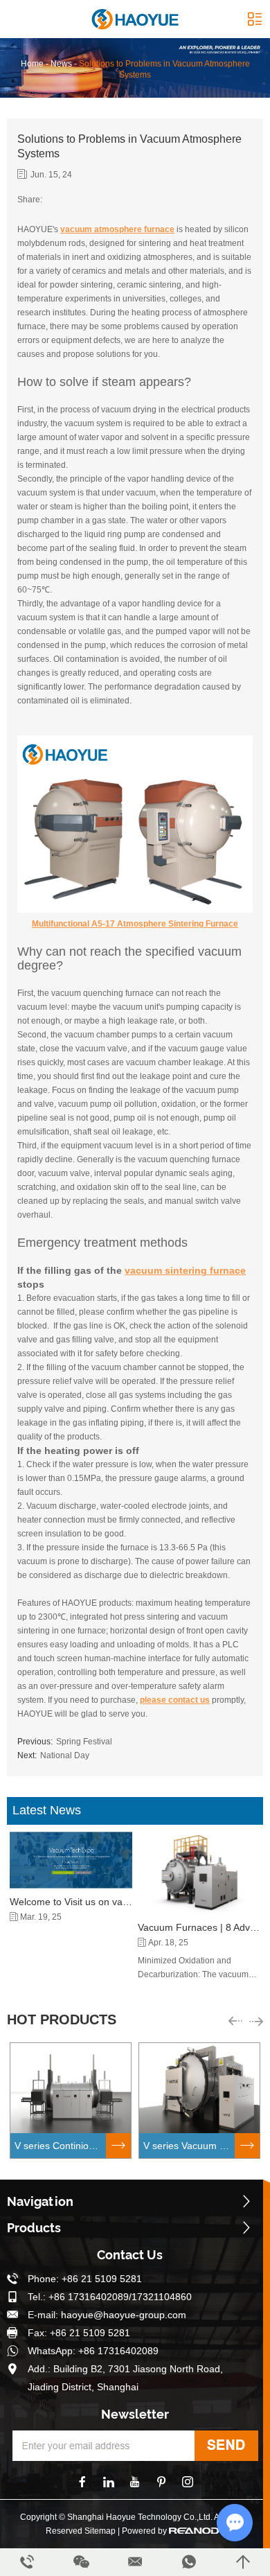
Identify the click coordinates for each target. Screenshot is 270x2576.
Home (32, 64)
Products (34, 2228)
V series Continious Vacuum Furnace (60, 2146)
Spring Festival (84, 1742)
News (61, 64)
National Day (65, 1755)
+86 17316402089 (118, 2351)
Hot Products (62, 2019)
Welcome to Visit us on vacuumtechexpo (71, 1902)
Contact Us (130, 2255)
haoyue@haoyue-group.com (124, 2315)
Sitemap (100, 2531)
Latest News (47, 1810)
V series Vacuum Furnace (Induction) (189, 2146)
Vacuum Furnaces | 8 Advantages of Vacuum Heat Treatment (199, 1927)
